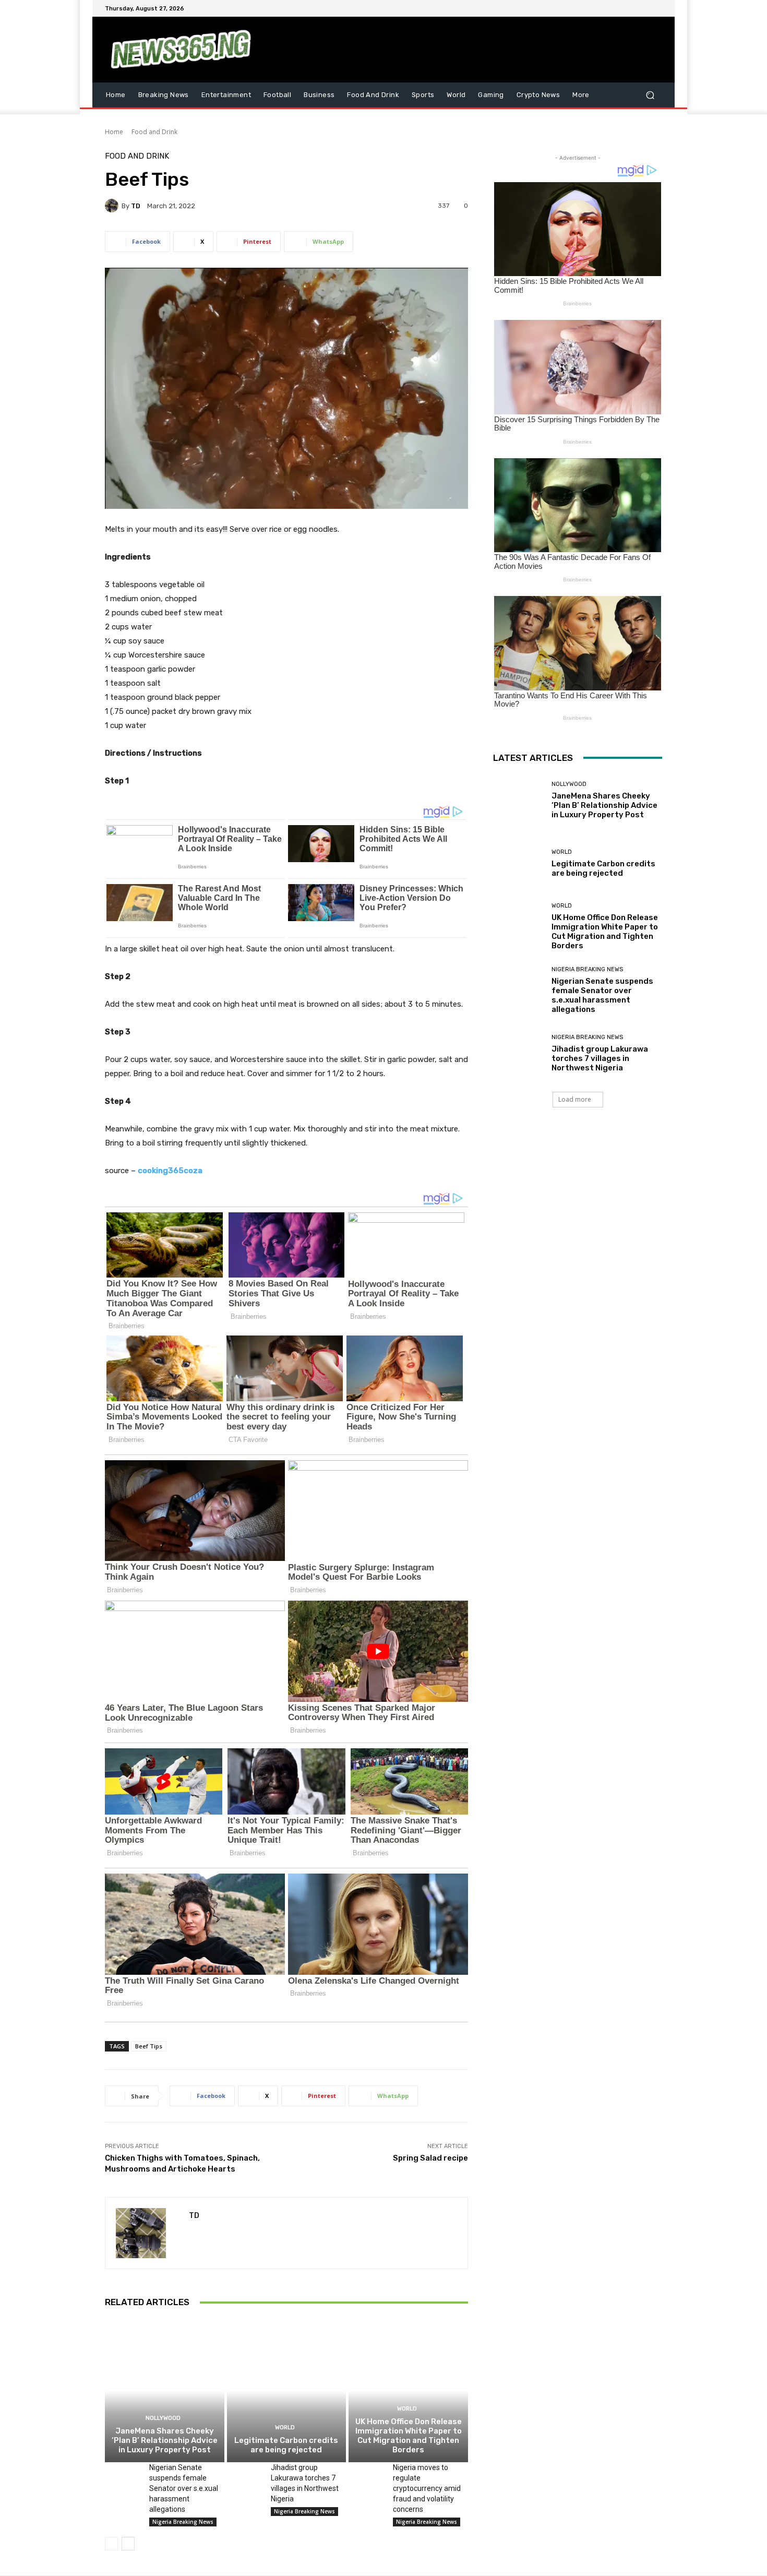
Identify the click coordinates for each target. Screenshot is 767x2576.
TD (136, 206)
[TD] (113, 206)
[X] (631, 8)
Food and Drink (154, 132)
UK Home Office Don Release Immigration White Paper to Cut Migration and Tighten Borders (409, 2436)
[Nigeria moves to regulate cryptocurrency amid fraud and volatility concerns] (367, 2475)
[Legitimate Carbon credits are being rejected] (287, 2391)
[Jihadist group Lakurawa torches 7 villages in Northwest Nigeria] (245, 2475)
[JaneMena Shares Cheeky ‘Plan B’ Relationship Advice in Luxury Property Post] (165, 2391)
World (285, 2428)
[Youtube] (656, 8)
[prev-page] (111, 2544)
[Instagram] (618, 8)
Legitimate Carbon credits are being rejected (286, 2445)
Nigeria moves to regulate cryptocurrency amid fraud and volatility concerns (427, 2488)
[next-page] (128, 2544)
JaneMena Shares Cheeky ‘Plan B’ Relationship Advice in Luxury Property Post (165, 2440)
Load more (575, 1099)
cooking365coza (170, 1171)
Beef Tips (149, 2046)
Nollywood (163, 2418)
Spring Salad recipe (430, 2158)
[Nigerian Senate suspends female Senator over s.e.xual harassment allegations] (123, 2475)
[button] (650, 95)
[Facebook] (606, 8)
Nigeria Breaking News (183, 2522)
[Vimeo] (643, 8)
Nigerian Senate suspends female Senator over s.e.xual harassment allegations (184, 2488)
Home (114, 132)
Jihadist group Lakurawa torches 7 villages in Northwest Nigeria (600, 1058)
